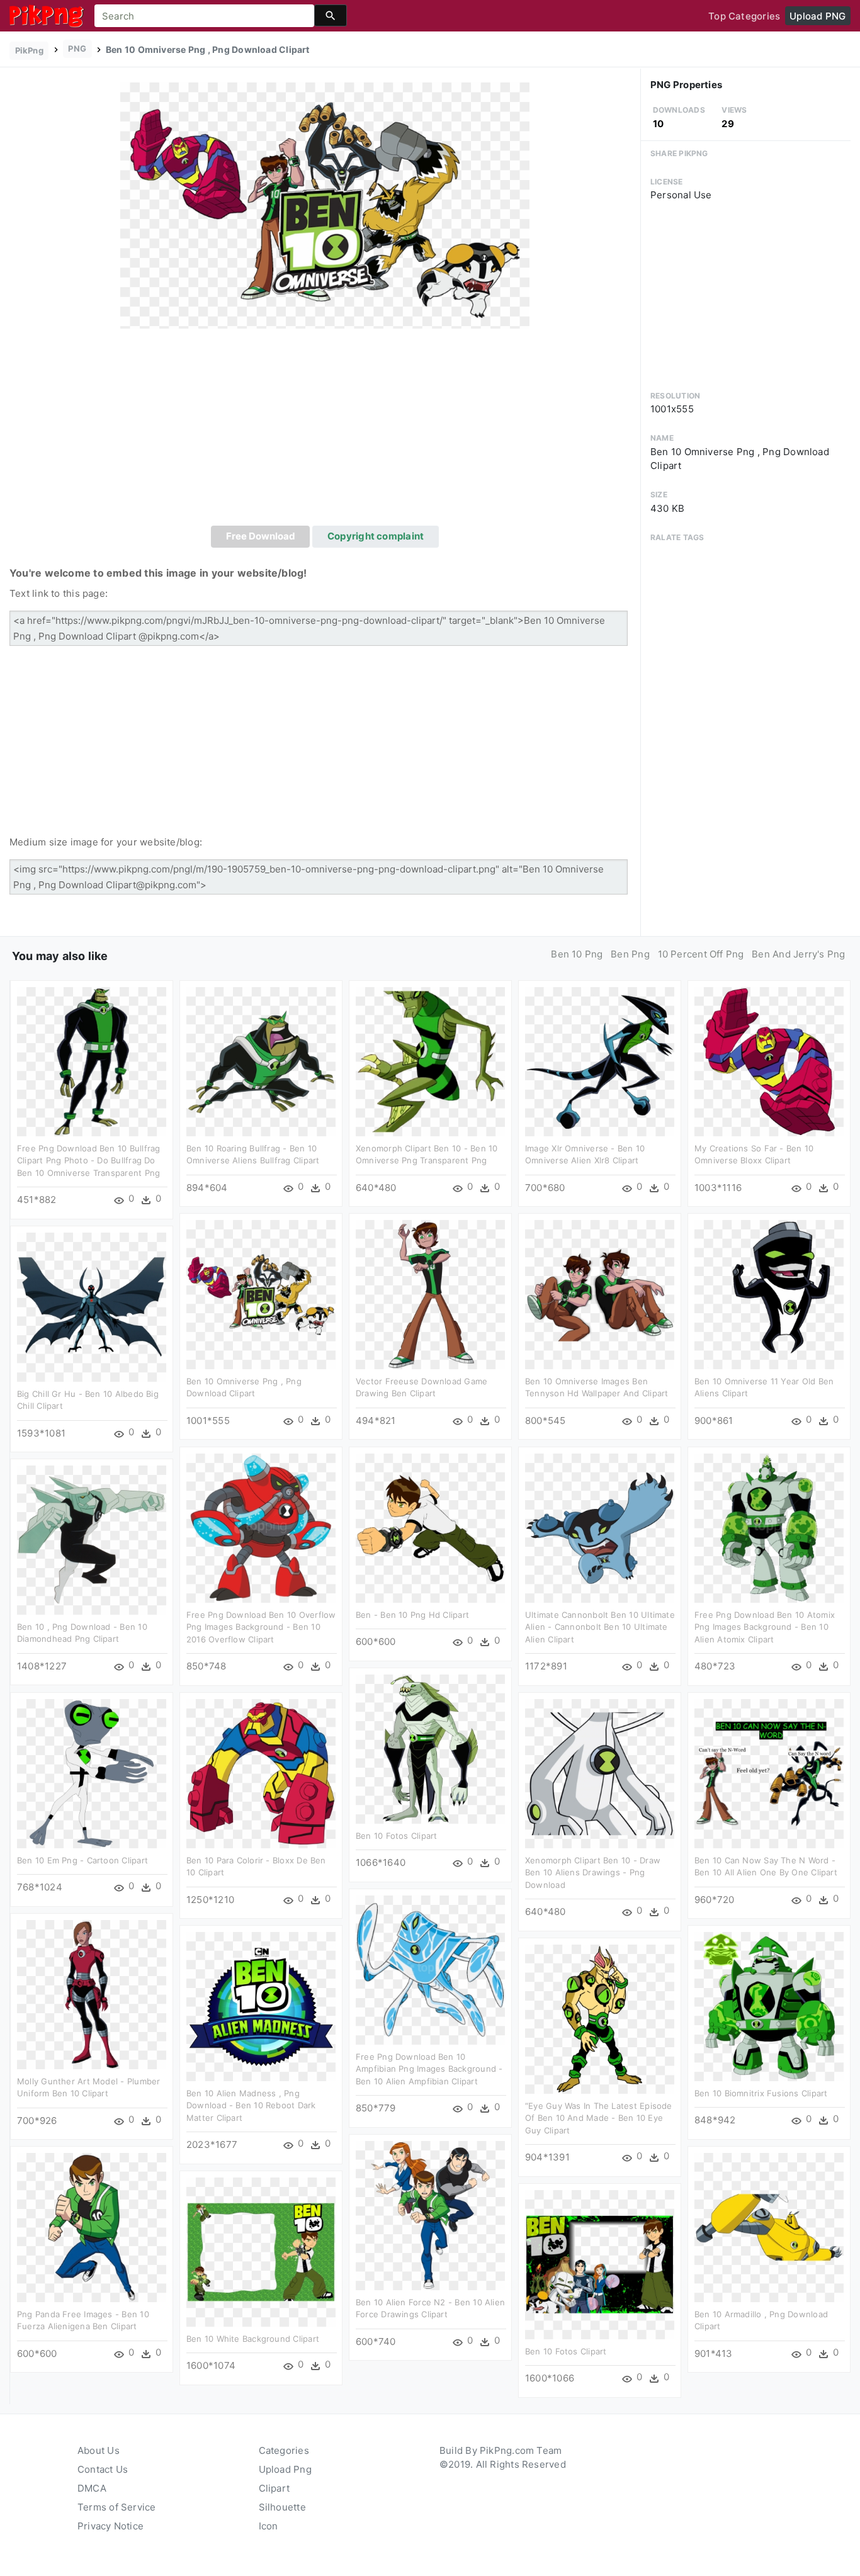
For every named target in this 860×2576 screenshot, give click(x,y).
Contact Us (103, 2469)
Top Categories (744, 16)
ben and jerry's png (798, 954)
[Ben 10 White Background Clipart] (261, 2251)
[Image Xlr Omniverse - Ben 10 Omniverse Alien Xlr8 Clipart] (600, 1061)
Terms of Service (117, 2507)
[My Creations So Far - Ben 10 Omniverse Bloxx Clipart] (769, 1061)
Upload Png (285, 2469)
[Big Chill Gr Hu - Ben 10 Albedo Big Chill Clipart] (92, 1307)
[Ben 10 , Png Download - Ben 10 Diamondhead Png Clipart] (92, 1539)
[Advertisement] (325, 431)
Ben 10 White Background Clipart (253, 2339)
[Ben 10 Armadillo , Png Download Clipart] (769, 2227)
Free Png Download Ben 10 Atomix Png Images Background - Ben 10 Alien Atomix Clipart (765, 1627)
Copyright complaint (376, 536)
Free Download (261, 536)
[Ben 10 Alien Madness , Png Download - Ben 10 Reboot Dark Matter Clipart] (261, 2006)
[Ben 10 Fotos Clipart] (430, 1748)
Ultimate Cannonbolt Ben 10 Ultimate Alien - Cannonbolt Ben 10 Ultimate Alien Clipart (600, 1627)
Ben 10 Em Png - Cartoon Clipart (82, 1860)
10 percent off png (701, 954)
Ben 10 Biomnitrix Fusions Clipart (761, 2093)
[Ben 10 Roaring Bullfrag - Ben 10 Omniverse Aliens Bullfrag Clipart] (261, 1061)
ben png (630, 954)
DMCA (92, 2488)
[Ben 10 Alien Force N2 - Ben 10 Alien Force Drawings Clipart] (430, 2215)
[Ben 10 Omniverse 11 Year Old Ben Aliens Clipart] (769, 1294)
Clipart (274, 2488)
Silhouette (282, 2507)
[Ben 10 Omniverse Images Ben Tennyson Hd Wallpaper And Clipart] (600, 1294)
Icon (269, 2526)
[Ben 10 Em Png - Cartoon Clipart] (92, 1773)
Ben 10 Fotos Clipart (397, 1836)
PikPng (29, 50)
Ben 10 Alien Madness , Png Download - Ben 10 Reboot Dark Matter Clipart (251, 2105)
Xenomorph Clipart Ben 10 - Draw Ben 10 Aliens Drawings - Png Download (593, 1873)
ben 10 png (577, 954)
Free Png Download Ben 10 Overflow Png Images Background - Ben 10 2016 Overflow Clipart (261, 1627)
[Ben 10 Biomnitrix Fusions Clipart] (769, 2006)
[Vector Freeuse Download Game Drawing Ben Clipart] (430, 1294)
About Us (99, 2450)
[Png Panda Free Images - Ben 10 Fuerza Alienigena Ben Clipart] (92, 2227)
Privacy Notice (110, 2526)
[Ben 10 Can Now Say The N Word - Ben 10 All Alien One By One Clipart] (769, 1773)
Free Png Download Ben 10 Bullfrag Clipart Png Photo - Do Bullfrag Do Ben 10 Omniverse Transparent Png (88, 1161)
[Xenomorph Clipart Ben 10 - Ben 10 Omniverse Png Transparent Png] (430, 1061)
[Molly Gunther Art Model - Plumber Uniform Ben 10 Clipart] (92, 1994)
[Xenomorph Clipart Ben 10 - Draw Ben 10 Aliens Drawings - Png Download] (600, 1773)
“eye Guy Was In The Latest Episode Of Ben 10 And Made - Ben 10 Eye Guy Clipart (599, 2118)
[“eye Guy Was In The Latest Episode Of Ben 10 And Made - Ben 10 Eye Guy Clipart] (600, 2019)
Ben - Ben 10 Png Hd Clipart (412, 1615)
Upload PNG (818, 16)
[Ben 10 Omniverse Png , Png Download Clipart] (325, 205)
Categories (284, 2450)
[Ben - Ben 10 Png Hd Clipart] (430, 1528)
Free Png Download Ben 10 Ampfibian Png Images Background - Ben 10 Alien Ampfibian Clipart (429, 2069)
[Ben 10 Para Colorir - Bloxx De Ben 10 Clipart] (261, 1773)
